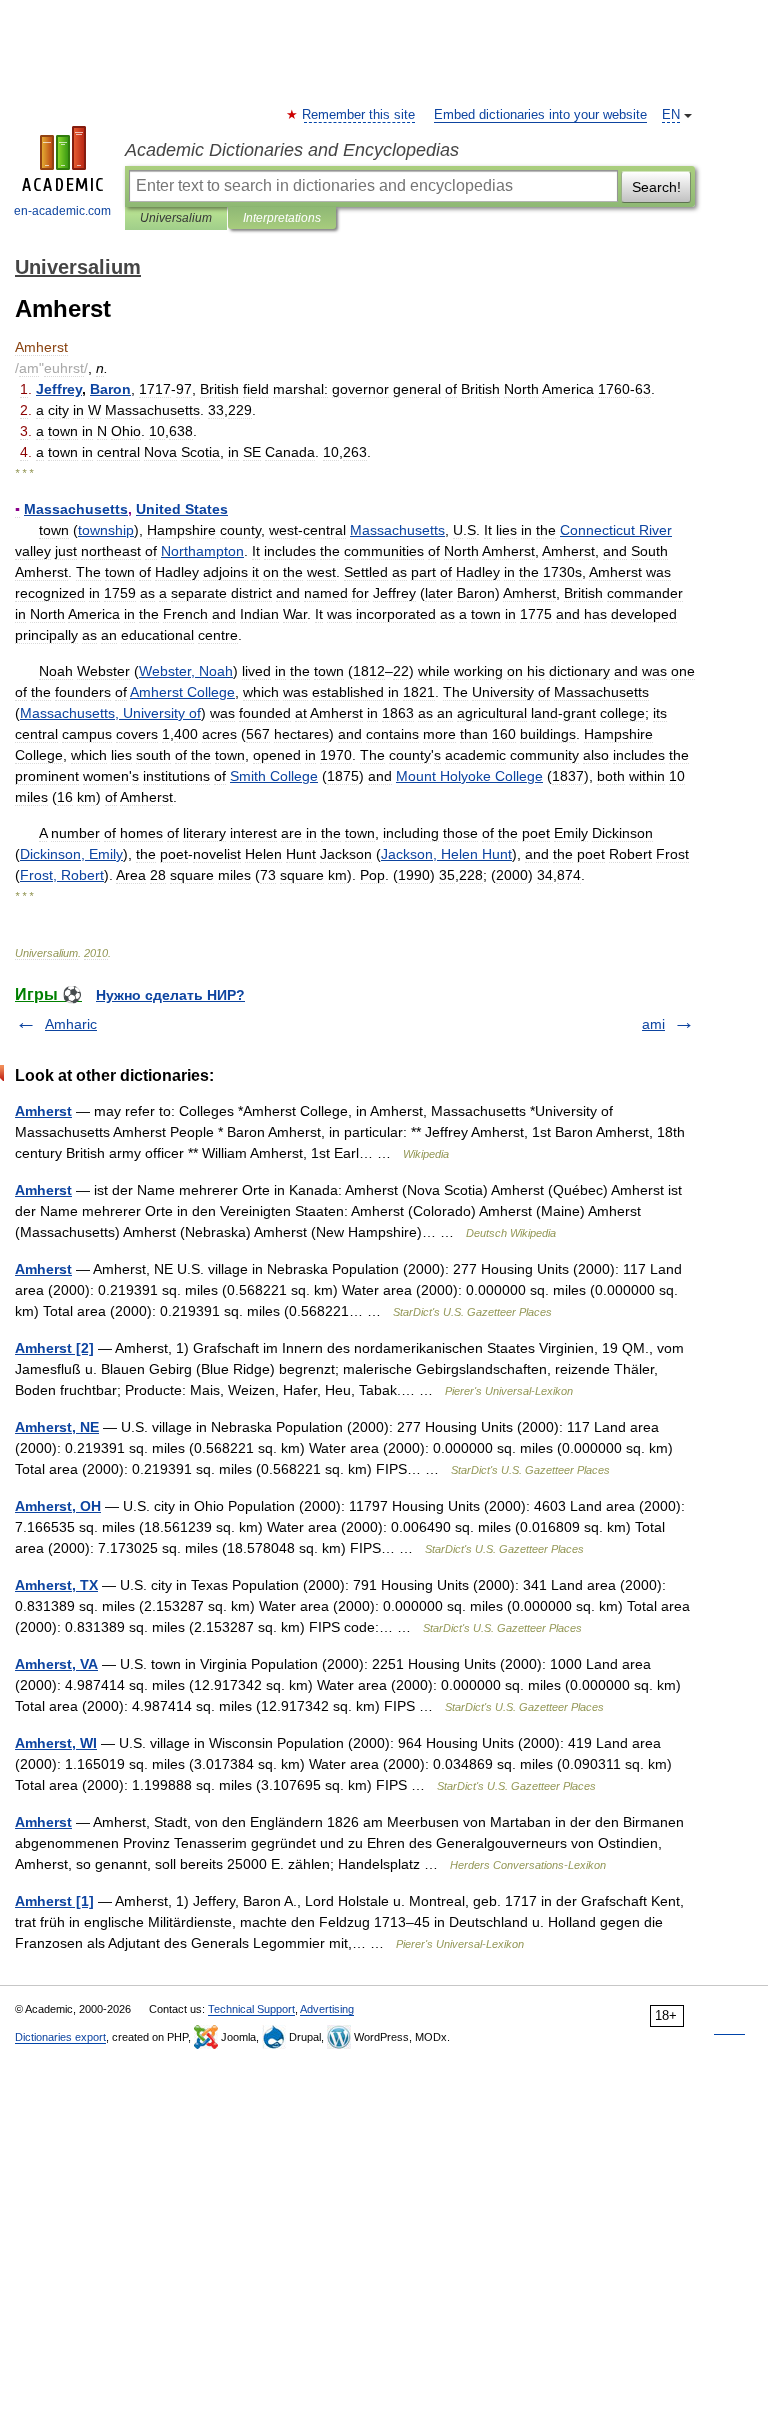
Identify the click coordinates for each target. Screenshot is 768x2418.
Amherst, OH (58, 1506)
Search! (656, 187)
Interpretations (282, 218)
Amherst (43, 1111)
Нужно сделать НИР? (170, 995)
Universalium (176, 218)
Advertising (327, 2009)
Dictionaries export (60, 2037)
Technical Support (251, 2009)
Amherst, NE (57, 1427)
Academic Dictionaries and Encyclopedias (292, 150)
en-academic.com (62, 211)
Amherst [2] (54, 1348)
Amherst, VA (56, 1664)
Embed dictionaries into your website (540, 115)
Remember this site (359, 115)
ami (653, 1024)
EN (671, 115)
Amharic (71, 1024)
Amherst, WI (56, 1743)
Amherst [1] (54, 1901)
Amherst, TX (56, 1585)
